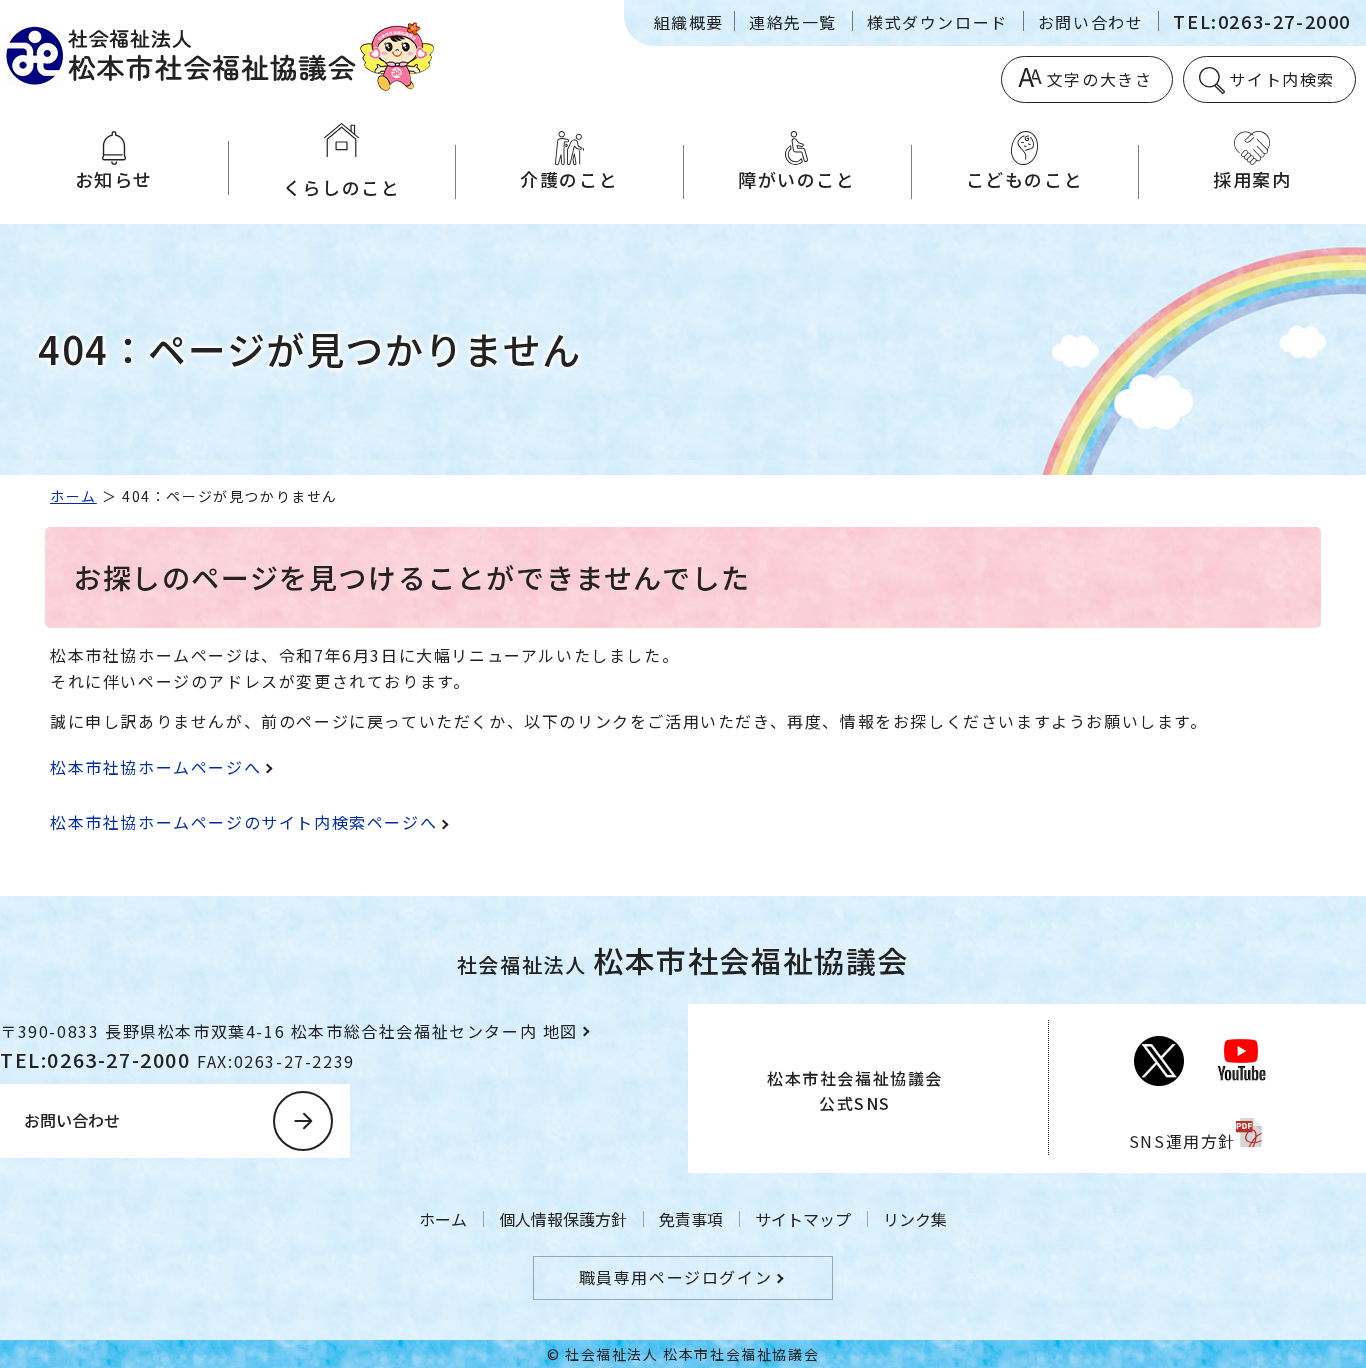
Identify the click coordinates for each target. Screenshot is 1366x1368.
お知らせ (114, 179)
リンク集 (915, 1219)
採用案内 (1252, 179)
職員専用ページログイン (676, 1277)
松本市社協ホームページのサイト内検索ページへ (243, 822)
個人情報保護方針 (563, 1219)
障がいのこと (797, 179)
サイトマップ (803, 1219)
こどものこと (1025, 179)
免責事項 (691, 1219)
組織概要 (689, 22)
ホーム (73, 496)
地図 (560, 1031)
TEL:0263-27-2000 (1262, 21)
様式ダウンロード (937, 22)
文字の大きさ (1100, 79)
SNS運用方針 (1182, 1141)
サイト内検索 (1282, 79)
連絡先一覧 (793, 22)
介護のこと (569, 179)
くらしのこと (342, 187)
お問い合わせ (1091, 22)
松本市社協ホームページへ (155, 767)
